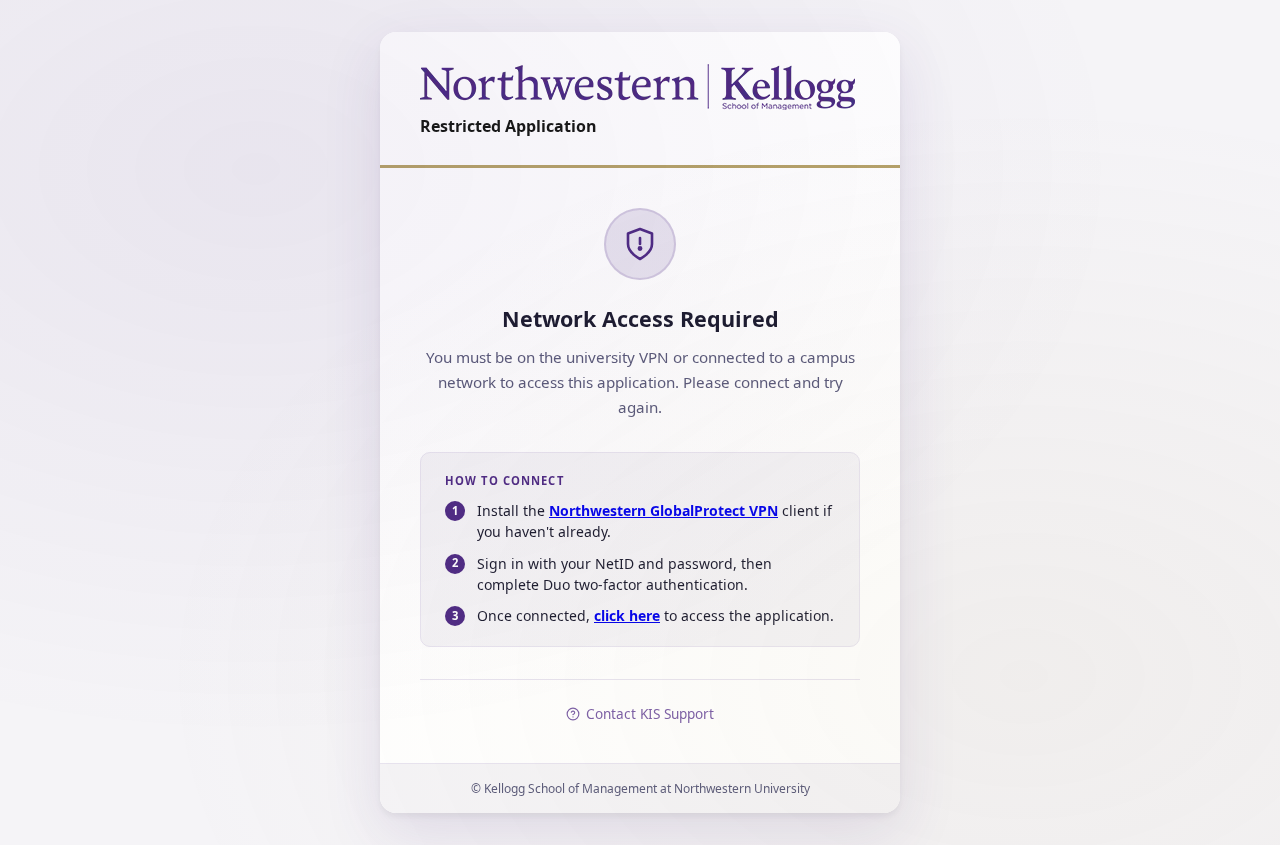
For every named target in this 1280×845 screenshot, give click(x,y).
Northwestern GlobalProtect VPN (663, 510)
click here (627, 615)
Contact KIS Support (650, 713)
